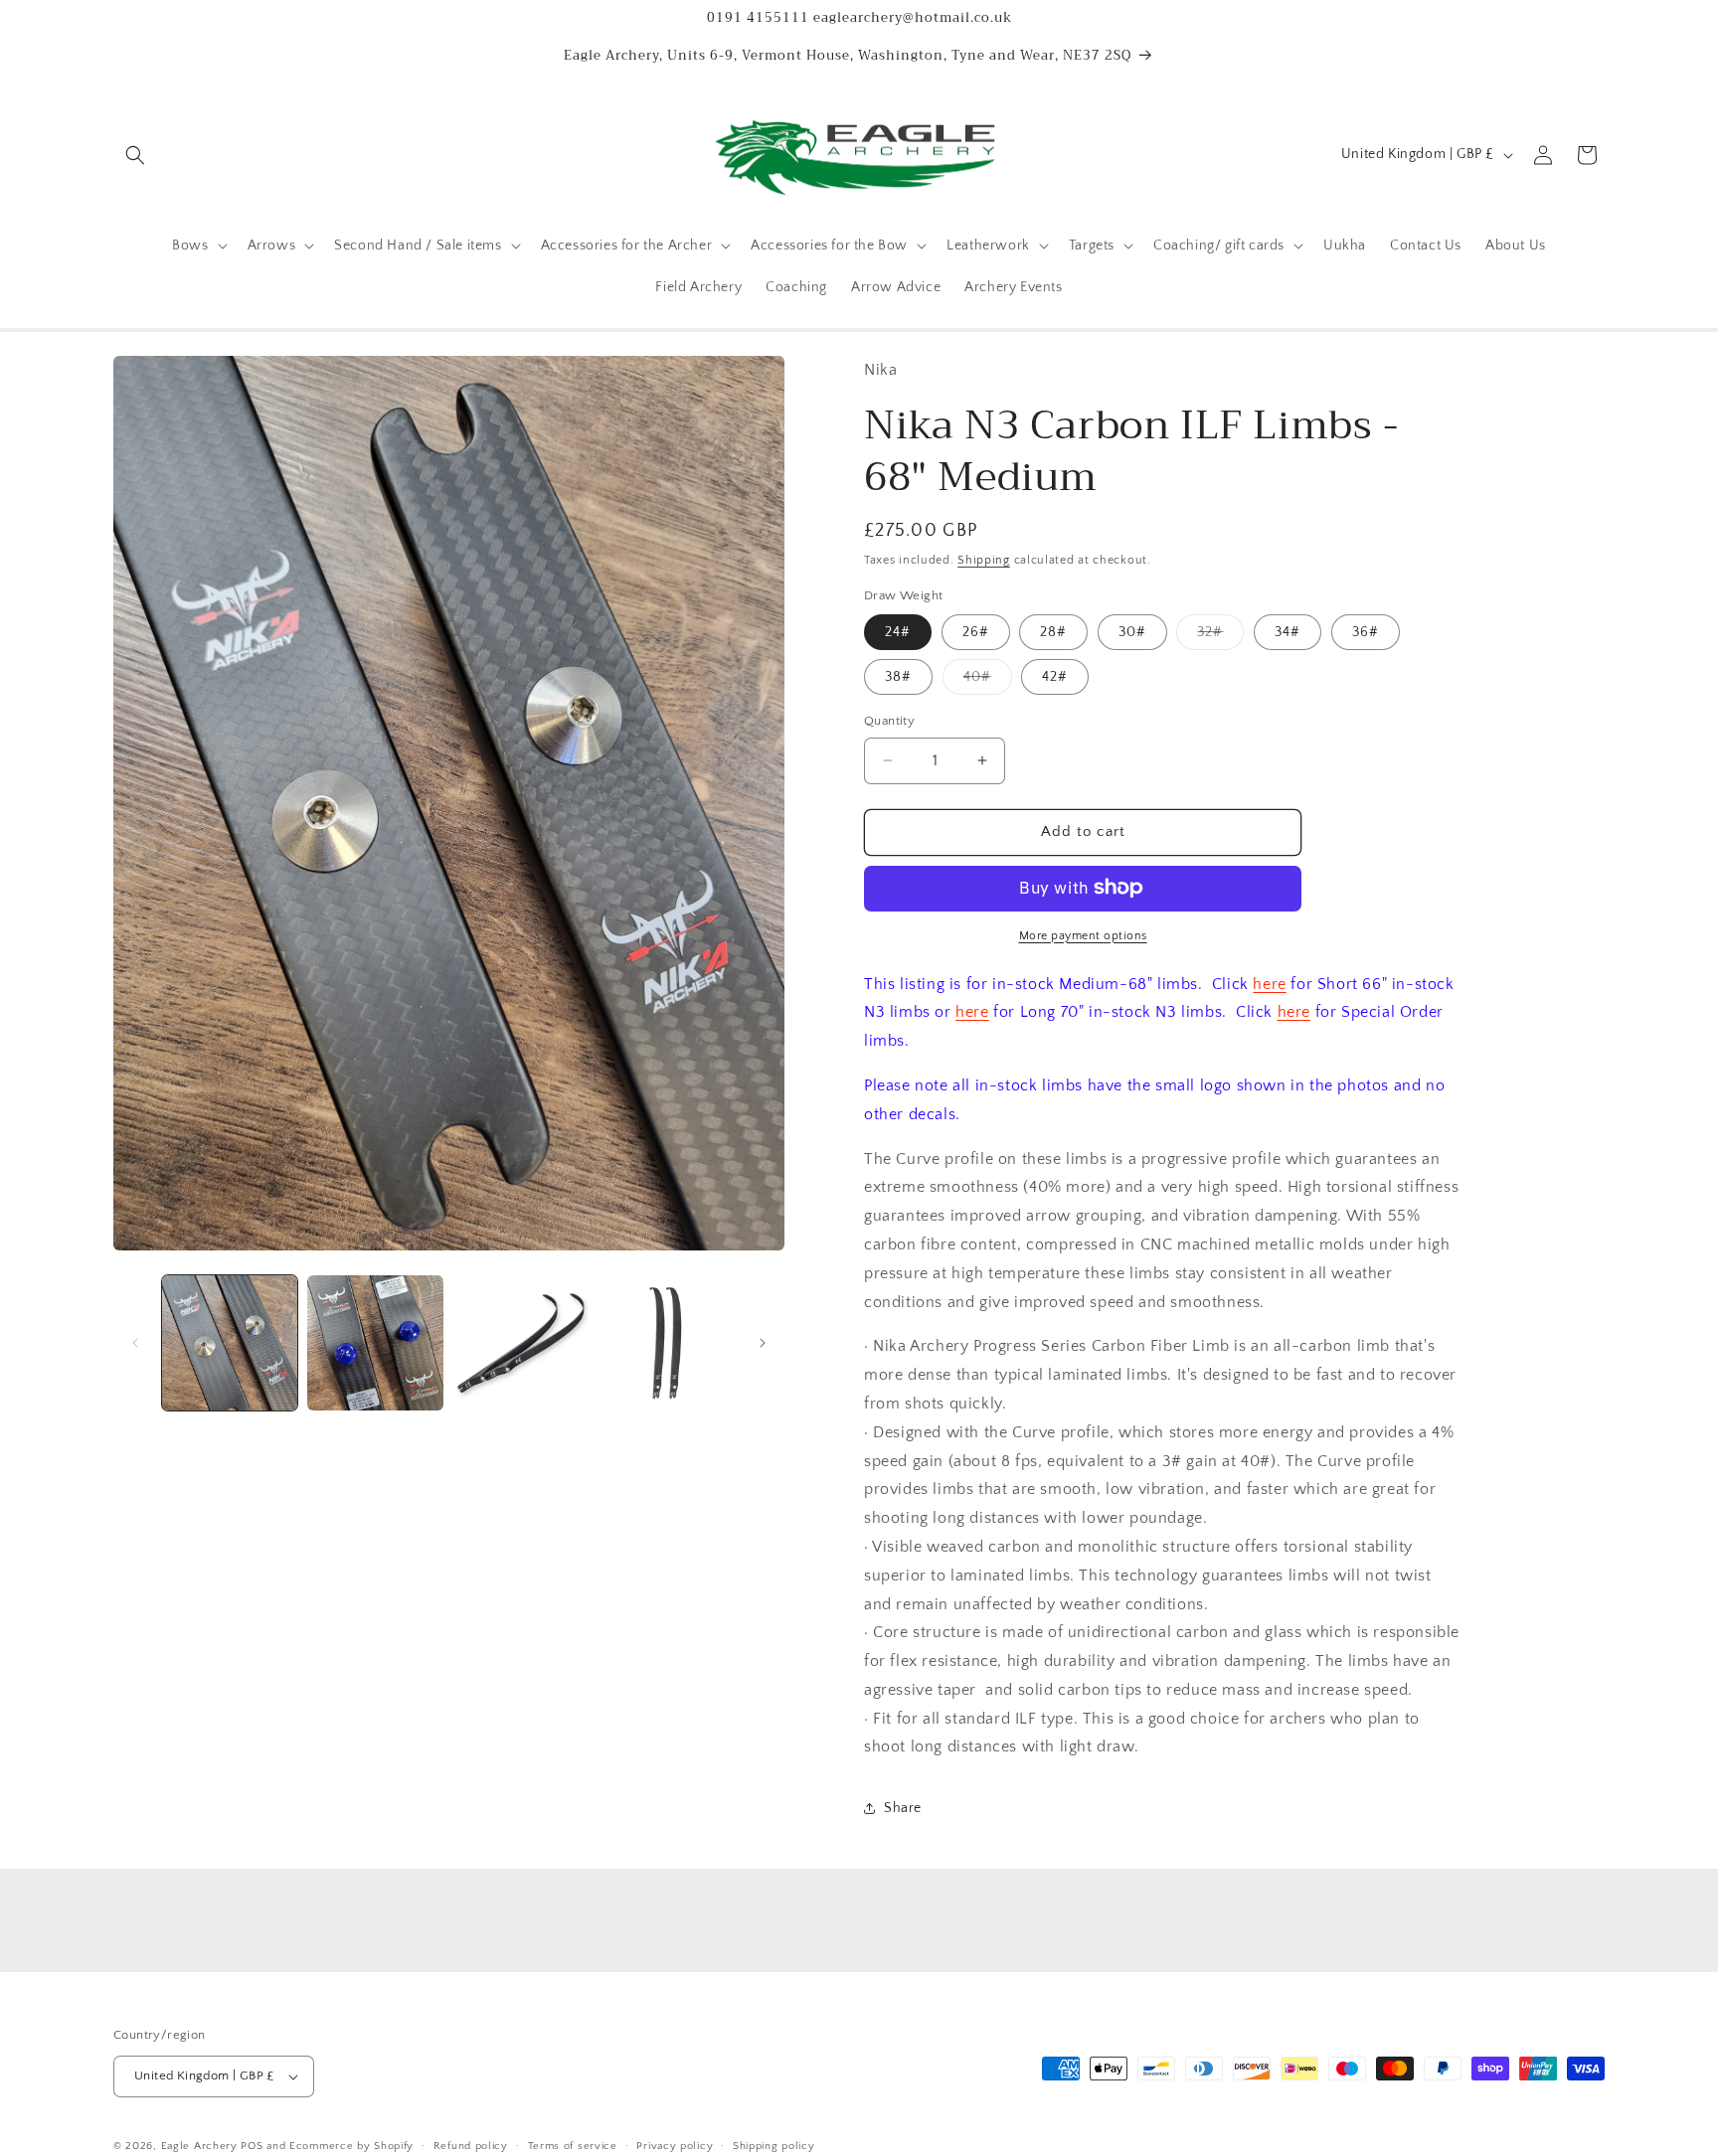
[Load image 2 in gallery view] (375, 1343)
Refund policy (471, 2145)
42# (1055, 677)
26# (976, 632)
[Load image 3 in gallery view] (521, 1343)
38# (898, 677)
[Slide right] (763, 1343)
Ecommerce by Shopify (351, 2146)
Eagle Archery (199, 2146)
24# (898, 632)
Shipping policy (774, 2145)
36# (1366, 632)
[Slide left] (135, 1343)
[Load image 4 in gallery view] (666, 1343)
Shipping (984, 560)
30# (1132, 632)
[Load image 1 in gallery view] (230, 1343)
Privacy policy (675, 2145)
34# (1288, 632)
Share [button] (903, 1808)
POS (252, 2146)
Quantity (889, 721)
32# (1220, 637)
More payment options (1083, 935)
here (1269, 983)
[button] (135, 155)
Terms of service (573, 2145)
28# (1053, 632)
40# (988, 681)
